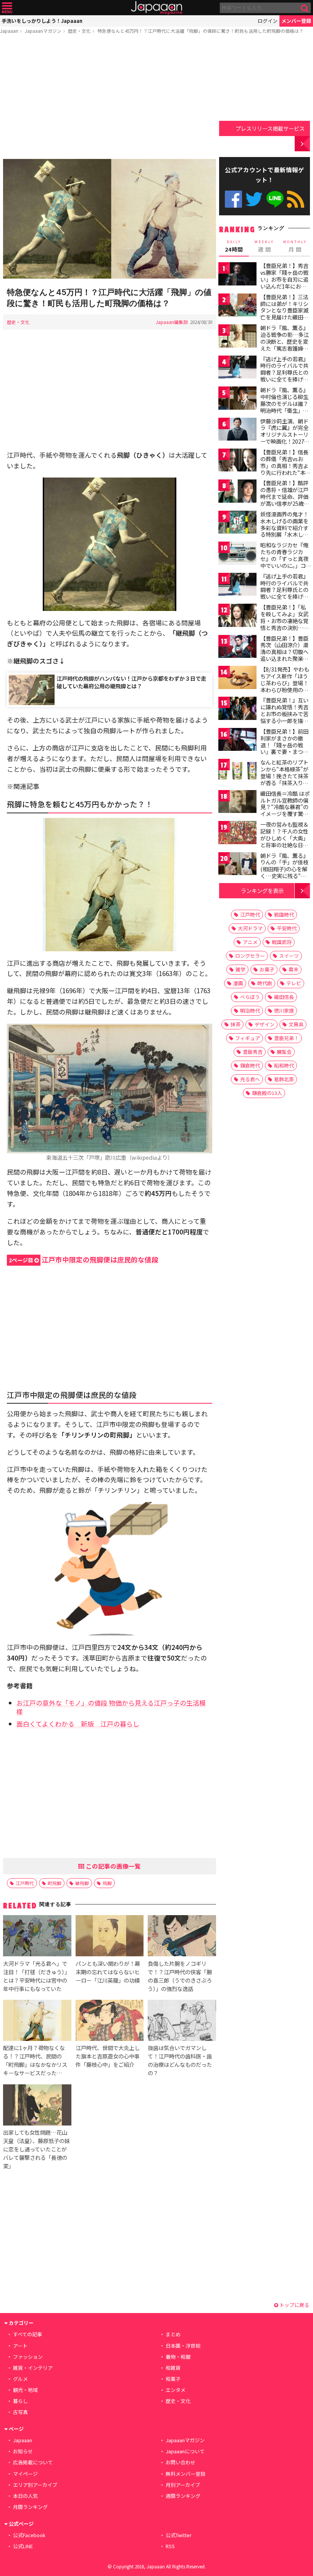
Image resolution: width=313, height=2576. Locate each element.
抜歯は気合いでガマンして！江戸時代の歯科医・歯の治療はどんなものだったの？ (180, 2060)
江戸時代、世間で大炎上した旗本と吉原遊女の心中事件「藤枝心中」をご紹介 (108, 2056)
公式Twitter (254, 199)
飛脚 (107, 1883)
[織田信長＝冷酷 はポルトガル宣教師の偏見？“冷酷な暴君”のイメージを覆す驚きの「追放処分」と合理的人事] (237, 803)
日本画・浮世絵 (183, 2346)
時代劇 (265, 983)
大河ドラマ (250, 928)
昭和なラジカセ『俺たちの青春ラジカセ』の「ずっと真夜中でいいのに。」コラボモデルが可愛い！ (284, 562)
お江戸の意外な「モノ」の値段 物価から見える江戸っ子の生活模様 (111, 1707)
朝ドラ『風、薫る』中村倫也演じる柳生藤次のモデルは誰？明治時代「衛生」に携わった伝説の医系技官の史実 (284, 407)
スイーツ (289, 956)
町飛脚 (55, 1883)
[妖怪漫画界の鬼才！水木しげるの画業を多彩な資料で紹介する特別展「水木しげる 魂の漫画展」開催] (237, 523)
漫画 (238, 983)
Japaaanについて (185, 2451)
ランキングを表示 (262, 890)
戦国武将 (282, 942)
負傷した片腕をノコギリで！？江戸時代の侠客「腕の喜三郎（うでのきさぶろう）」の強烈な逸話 (180, 1976)
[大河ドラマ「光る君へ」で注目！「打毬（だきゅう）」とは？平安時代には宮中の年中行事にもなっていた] (37, 1937)
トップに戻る (294, 2305)
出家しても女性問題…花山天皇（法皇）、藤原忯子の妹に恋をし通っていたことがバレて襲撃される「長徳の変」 (36, 2149)
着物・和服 (178, 2357)
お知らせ (23, 2451)
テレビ (294, 983)
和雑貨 (173, 2368)
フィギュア (248, 1038)
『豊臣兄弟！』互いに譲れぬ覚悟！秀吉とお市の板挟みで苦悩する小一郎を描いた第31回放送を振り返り (285, 717)
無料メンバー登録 (186, 2474)
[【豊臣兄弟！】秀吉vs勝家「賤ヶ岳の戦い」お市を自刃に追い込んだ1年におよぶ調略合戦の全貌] (237, 275)
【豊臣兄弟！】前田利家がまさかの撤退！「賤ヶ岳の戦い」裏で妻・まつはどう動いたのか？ (284, 745)
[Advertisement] (110, 98)
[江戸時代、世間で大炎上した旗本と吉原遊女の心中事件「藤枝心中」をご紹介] (110, 2021)
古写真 (20, 2412)
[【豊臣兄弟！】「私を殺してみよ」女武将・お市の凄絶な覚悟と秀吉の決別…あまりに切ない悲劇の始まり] (237, 616)
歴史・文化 (79, 31)
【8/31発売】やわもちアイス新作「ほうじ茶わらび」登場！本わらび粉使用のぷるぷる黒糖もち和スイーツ (285, 686)
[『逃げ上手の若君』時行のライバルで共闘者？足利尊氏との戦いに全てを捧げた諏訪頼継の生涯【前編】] (237, 368)
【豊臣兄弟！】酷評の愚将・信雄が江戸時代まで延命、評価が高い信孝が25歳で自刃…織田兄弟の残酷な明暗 (285, 500)
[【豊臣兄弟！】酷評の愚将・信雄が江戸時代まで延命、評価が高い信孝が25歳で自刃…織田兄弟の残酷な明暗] (237, 492)
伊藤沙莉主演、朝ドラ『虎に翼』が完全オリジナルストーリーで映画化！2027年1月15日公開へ (285, 434)
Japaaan (156, 8)
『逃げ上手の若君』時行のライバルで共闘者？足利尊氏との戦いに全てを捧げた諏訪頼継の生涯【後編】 (284, 593)
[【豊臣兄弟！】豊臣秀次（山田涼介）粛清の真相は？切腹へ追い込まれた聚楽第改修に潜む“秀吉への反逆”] (237, 648)
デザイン (265, 1024)
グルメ (20, 2379)
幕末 (294, 969)
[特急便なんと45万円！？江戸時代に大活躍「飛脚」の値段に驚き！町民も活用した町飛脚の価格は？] (110, 220)
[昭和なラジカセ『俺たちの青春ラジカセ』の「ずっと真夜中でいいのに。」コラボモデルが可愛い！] (237, 554)
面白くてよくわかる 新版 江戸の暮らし (78, 1724)
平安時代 (287, 928)
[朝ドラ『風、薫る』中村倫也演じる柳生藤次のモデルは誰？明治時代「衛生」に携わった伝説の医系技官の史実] (237, 399)
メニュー (7, 8)
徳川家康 (284, 1011)
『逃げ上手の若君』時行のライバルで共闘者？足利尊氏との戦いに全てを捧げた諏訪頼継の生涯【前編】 (284, 376)
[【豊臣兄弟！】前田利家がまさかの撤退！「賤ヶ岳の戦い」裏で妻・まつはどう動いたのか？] (237, 741)
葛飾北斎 (284, 1079)
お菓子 (267, 969)
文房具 (296, 1024)
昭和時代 (284, 1065)
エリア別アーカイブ (35, 2485)
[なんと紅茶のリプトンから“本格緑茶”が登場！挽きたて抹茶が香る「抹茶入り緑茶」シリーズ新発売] (237, 772)
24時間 (234, 246)
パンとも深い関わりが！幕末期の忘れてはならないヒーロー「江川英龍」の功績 (108, 1972)
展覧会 (284, 1052)
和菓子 (173, 2379)
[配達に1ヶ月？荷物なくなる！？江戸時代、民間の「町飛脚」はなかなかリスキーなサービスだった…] (37, 2021)
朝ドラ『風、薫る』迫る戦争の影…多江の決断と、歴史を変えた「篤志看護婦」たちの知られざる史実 (285, 345)
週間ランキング (183, 2496)
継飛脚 (82, 1883)
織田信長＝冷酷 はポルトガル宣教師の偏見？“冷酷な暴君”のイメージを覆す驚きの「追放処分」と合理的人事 (285, 810)
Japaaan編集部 (172, 322)
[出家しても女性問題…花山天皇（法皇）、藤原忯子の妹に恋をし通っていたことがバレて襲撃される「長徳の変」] (37, 2106)
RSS (296, 199)
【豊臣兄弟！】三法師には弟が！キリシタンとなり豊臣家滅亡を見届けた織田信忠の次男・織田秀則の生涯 (284, 314)
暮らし (20, 2401)
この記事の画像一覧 (113, 1866)
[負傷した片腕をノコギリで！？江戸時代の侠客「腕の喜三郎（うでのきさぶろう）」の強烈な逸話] (182, 1937)
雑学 (240, 969)
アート (20, 2346)
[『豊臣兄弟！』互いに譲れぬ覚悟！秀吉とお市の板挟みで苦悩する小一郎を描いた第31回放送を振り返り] (237, 709)
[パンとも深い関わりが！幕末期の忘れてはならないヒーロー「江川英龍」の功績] (110, 1937)
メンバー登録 (296, 21)
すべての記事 (27, 2334)
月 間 (295, 246)
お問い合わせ (181, 2462)
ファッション (28, 2357)
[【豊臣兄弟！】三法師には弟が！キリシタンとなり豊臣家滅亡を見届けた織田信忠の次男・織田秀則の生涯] (237, 306)
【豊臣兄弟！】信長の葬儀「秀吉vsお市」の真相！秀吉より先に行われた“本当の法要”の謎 (286, 465)
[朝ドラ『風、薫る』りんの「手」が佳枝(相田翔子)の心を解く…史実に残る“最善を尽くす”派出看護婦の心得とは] (237, 865)
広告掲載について (33, 2462)
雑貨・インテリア (33, 2368)
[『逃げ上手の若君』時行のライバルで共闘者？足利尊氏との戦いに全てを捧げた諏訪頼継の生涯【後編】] (237, 586)
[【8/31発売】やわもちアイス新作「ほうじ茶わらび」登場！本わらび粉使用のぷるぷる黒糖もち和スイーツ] (237, 679)
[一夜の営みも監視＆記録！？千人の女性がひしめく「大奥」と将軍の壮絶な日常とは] (237, 834)
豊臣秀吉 (253, 1052)
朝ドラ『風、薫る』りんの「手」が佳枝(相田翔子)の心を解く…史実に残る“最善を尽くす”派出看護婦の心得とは (284, 872)
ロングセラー (250, 956)
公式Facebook (233, 199)
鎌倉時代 (250, 1065)
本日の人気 (25, 2496)
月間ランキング (30, 2507)
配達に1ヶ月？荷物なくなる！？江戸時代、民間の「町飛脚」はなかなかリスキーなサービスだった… (35, 2060)
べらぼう (250, 997)
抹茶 (236, 1024)
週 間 (264, 246)
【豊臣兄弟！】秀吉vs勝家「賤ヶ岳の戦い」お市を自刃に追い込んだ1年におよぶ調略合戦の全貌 (284, 279)
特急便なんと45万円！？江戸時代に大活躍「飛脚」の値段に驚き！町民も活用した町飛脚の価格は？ (200, 31)
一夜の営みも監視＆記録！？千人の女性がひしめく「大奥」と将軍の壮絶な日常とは (284, 838)
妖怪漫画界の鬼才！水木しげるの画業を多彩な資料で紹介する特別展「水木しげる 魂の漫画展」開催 (285, 527)
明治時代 (250, 1011)
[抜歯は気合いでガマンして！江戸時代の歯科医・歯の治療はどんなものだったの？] (182, 2021)
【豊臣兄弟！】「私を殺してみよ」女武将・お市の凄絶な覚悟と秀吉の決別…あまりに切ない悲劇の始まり (285, 624)
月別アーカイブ (183, 2485)
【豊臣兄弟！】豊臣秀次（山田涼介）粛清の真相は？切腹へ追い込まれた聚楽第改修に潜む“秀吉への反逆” (284, 655)
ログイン (268, 21)
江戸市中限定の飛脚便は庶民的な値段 (84, 1259)
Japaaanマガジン (43, 31)
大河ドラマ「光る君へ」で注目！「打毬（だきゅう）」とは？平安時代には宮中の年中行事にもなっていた (36, 1976)
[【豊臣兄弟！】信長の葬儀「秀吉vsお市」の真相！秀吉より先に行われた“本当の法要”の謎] (237, 461)
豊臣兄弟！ (286, 1038)
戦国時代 (284, 915)
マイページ (25, 2474)
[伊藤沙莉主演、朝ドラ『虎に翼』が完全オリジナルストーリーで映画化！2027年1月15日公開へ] (237, 430)
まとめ (173, 2334)
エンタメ (176, 2390)
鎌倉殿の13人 (267, 1093)
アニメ (250, 942)
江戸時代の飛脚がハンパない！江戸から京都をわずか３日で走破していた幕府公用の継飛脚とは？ (131, 682)
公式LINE (275, 199)
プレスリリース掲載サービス (270, 128)
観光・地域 (25, 2390)
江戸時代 (25, 1883)
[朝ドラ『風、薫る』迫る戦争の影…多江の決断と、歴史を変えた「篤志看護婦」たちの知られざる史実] (237, 337)
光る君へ (250, 1079)
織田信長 (284, 997)
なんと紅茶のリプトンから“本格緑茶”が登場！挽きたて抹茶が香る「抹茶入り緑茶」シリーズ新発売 (284, 776)
